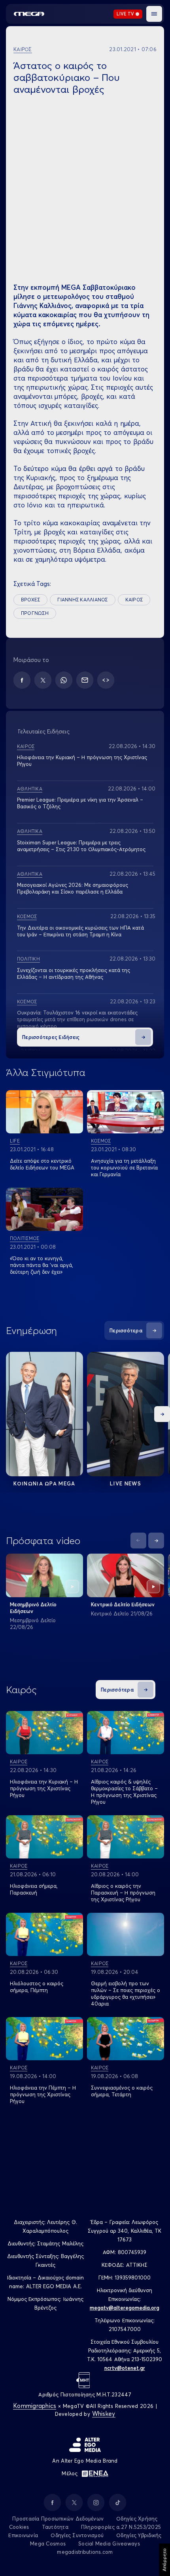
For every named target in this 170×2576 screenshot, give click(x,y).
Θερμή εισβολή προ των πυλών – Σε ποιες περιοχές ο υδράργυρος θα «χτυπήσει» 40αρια (126, 1993)
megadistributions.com (85, 2552)
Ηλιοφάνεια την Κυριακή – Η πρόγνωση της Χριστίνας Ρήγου (44, 1788)
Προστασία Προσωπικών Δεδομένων (58, 2519)
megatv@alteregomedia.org (125, 2308)
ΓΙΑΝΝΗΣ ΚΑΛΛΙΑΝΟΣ (82, 600)
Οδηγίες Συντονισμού (77, 2535)
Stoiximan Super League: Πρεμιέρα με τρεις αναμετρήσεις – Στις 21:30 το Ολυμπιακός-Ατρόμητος (81, 846)
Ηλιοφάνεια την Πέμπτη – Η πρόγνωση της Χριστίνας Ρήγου (43, 2094)
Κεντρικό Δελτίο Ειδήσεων (123, 1604)
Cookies (19, 2527)
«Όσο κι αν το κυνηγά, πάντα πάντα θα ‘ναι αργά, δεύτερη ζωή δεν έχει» (42, 1265)
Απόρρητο (164, 2560)
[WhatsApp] (64, 680)
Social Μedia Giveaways (109, 2543)
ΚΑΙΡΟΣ (134, 600)
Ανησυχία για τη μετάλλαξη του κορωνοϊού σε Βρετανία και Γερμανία (124, 1167)
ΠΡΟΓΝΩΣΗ (35, 613)
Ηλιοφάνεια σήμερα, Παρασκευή (34, 1889)
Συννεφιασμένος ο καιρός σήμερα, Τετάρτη (122, 2091)
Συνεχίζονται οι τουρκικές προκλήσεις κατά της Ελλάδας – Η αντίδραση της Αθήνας (74, 973)
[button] (154, 14)
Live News (126, 1483)
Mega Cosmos (48, 2543)
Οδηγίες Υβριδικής (139, 2535)
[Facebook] (22, 680)
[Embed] (106, 680)
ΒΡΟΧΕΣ (30, 600)
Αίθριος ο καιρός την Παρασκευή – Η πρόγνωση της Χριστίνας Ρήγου (123, 1893)
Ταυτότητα (55, 2527)
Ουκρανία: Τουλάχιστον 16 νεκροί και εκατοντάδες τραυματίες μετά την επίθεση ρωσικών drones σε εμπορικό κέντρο (77, 1019)
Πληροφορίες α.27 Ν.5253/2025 (121, 2527)
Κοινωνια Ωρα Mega (44, 1483)
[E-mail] (85, 680)
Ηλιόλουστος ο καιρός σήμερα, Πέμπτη (37, 1987)
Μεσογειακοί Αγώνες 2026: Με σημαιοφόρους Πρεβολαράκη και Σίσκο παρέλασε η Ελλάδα (73, 888)
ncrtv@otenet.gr (125, 2368)
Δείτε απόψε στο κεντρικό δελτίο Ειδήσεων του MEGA (42, 1164)
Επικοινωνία (23, 2535)
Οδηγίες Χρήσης (137, 2519)
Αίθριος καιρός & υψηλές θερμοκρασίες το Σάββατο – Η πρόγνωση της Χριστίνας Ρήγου (124, 1792)
